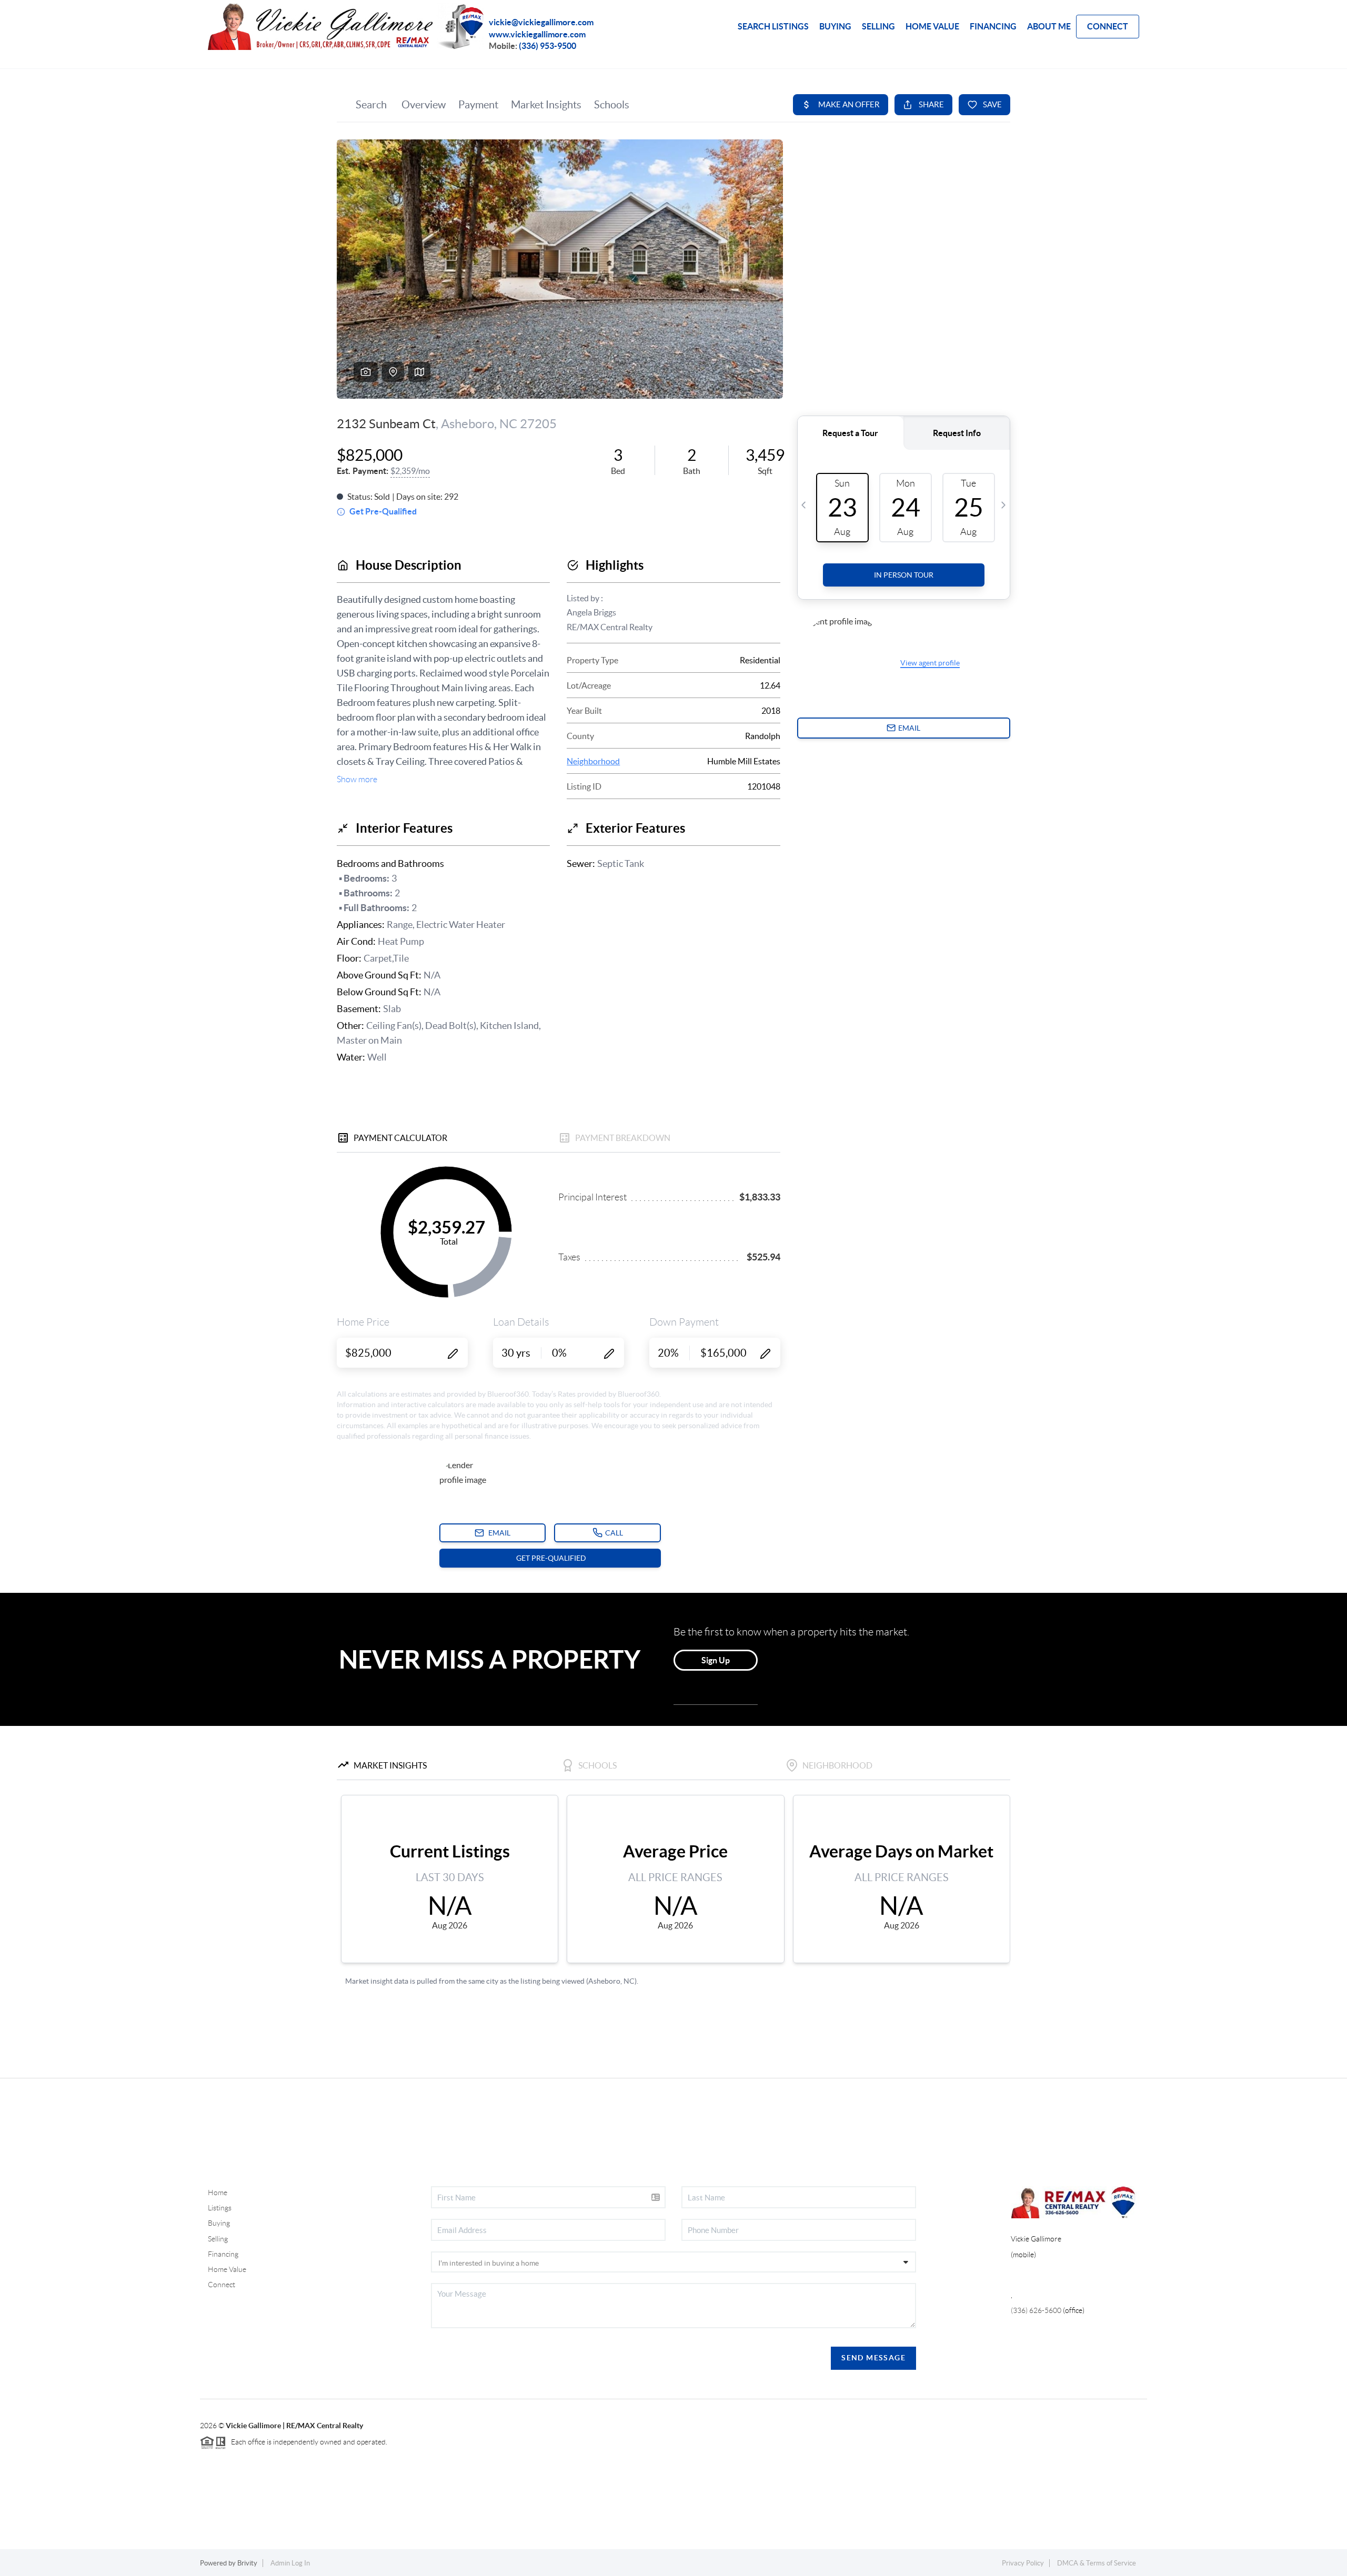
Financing (223, 2254)
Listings (220, 2208)
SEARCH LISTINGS (773, 26)
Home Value (227, 2269)
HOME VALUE (932, 26)
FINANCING (993, 26)
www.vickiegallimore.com (537, 34)
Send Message (873, 2358)
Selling (218, 2239)
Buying (219, 2223)
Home (218, 2193)
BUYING (835, 26)
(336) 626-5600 (1036, 2310)
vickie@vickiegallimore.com (541, 22)
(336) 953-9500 (547, 46)
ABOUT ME (1049, 26)
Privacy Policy (1023, 2563)
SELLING (878, 26)
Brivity (247, 2563)
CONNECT (1108, 26)
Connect (222, 2285)
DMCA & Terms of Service (1097, 2563)
